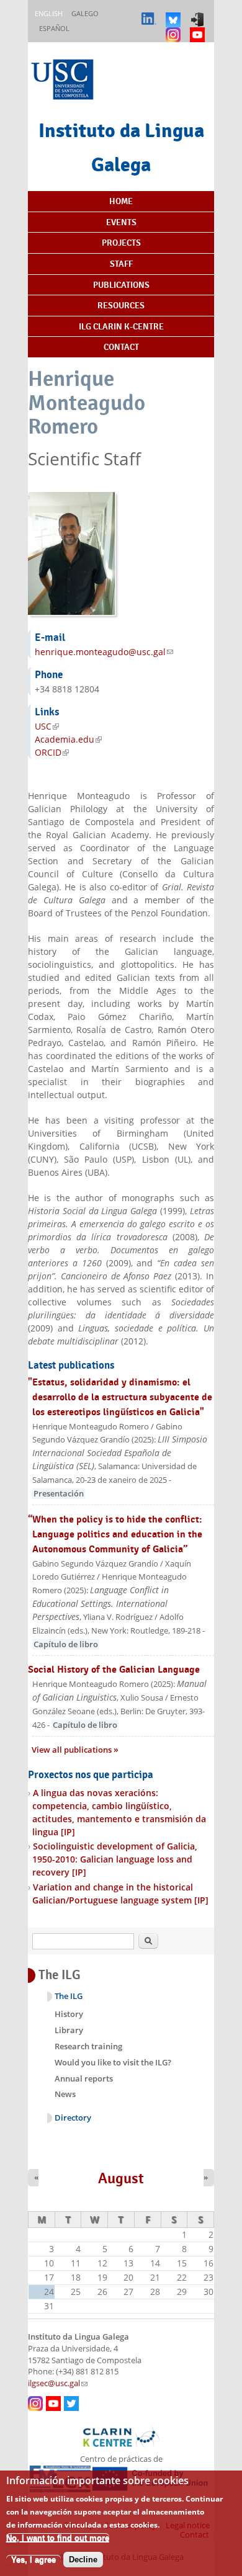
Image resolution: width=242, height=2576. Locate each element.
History (69, 2014)
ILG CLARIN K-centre (121, 326)
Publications (121, 285)
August (121, 2178)
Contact (121, 347)
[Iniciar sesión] (199, 14)
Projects (121, 243)
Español (54, 28)
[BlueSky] (175, 14)
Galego (85, 13)
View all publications (73, 1750)
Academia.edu (68, 739)
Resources (121, 305)
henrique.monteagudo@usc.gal (104, 652)
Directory (73, 2118)
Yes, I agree (34, 2560)
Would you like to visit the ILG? (113, 2062)
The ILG (69, 1996)
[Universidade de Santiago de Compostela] (64, 81)
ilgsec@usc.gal (58, 2383)
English (49, 13)
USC (47, 726)
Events (121, 222)
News (65, 2094)
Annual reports (84, 2078)
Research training (88, 2046)
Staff (121, 264)
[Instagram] (175, 29)
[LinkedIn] (150, 14)
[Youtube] (199, 29)
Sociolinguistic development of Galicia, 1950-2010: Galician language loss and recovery (115, 1859)
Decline (83, 2560)
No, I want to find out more (58, 2538)
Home (121, 201)
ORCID (52, 752)
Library (69, 2030)
